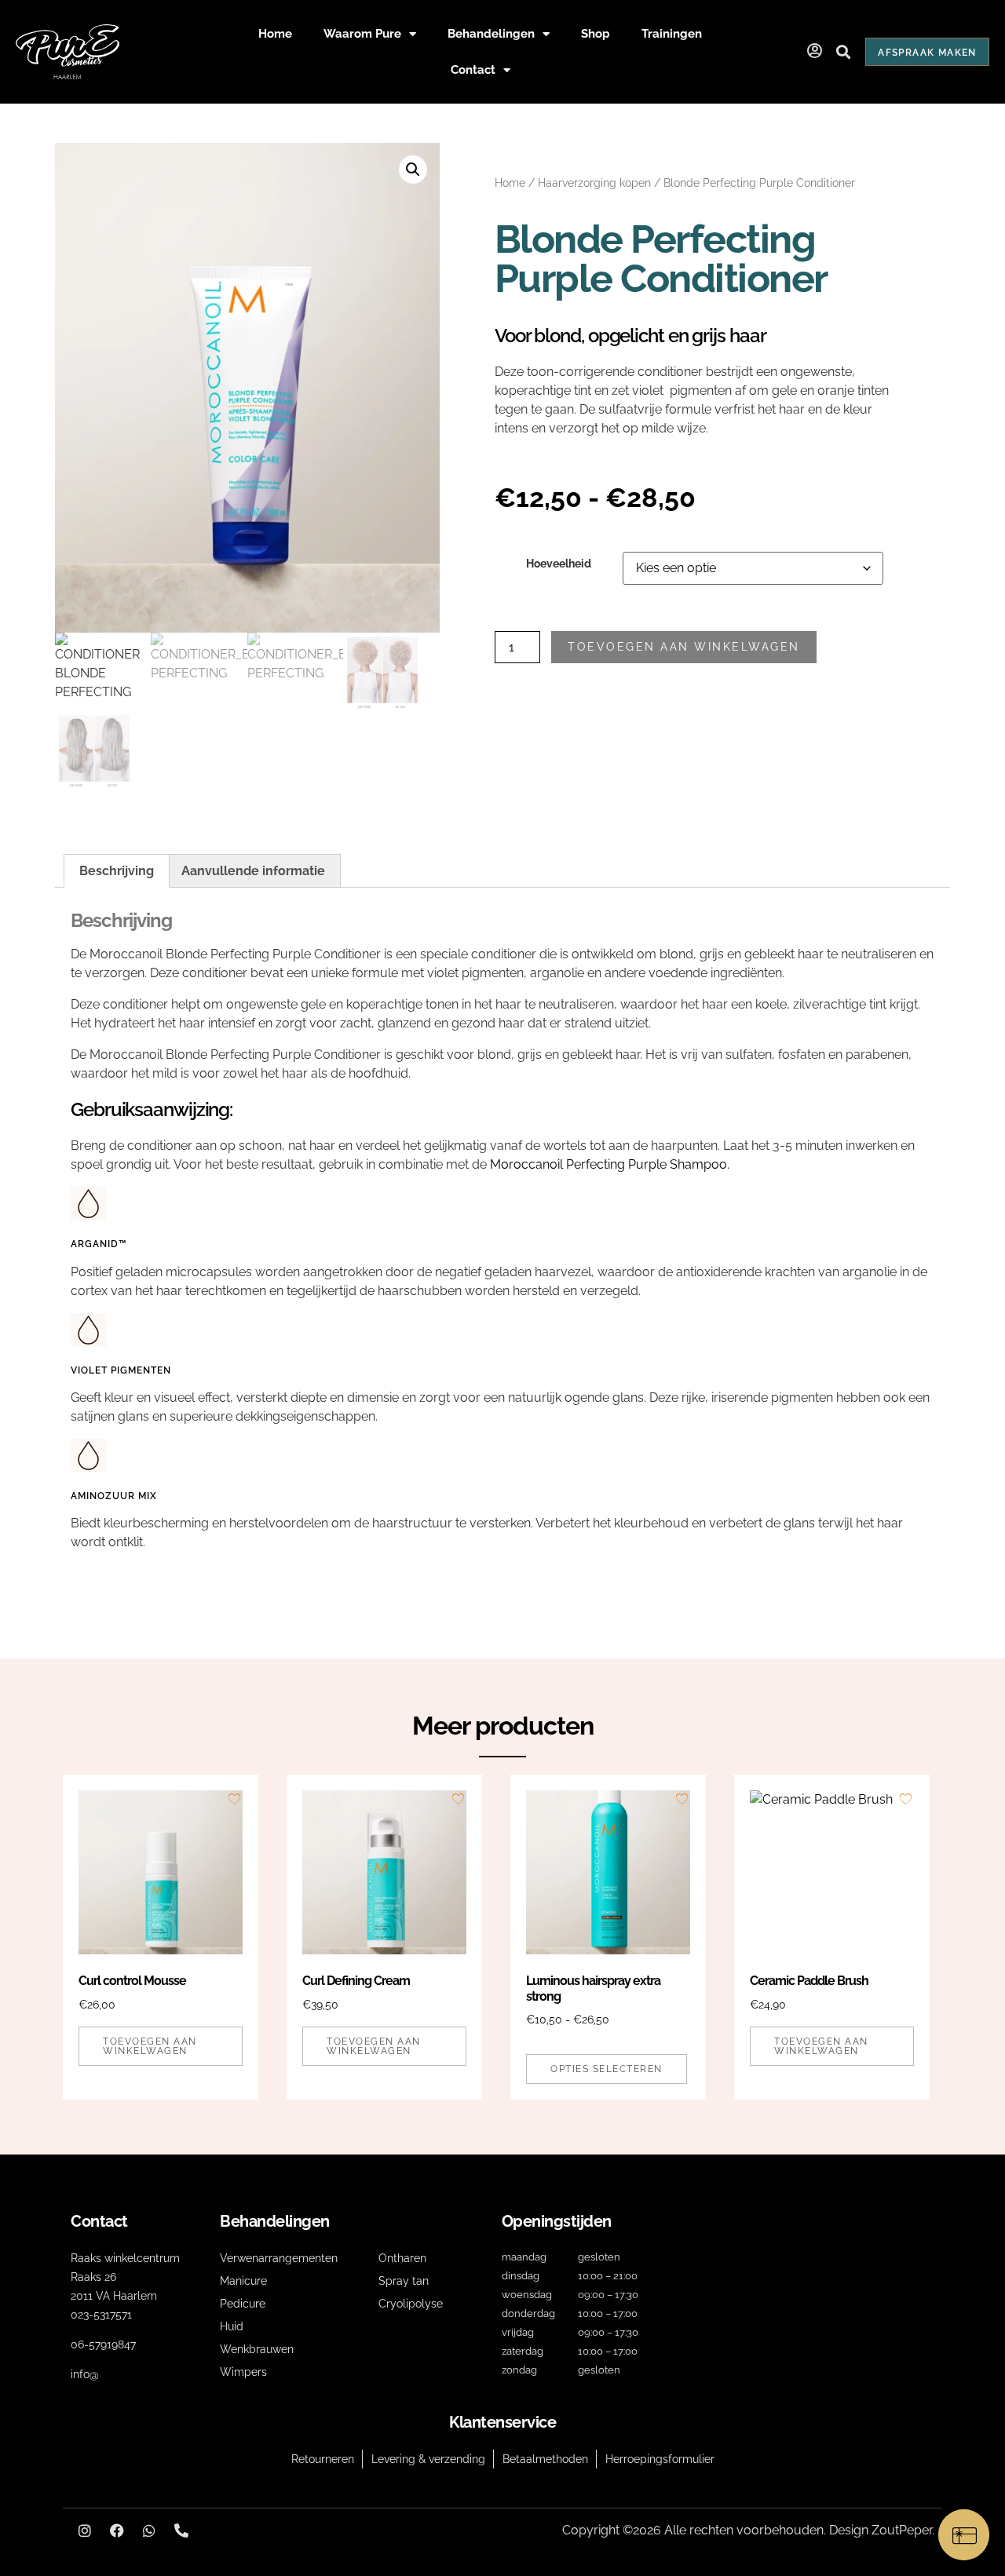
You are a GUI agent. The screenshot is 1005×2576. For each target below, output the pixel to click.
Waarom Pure (362, 34)
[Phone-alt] (181, 2530)
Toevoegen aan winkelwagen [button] (150, 2046)
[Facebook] (117, 2530)
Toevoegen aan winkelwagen (684, 647)
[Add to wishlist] (234, 1799)
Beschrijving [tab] (117, 871)
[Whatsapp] (149, 2530)
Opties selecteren (607, 2069)
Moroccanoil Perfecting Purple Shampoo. (610, 1164)
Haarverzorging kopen (594, 183)
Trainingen (672, 34)
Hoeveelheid (559, 564)
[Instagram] (85, 2530)
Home (275, 34)
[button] (843, 52)
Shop (596, 34)
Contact (473, 70)
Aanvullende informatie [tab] (253, 871)
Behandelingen (491, 34)
